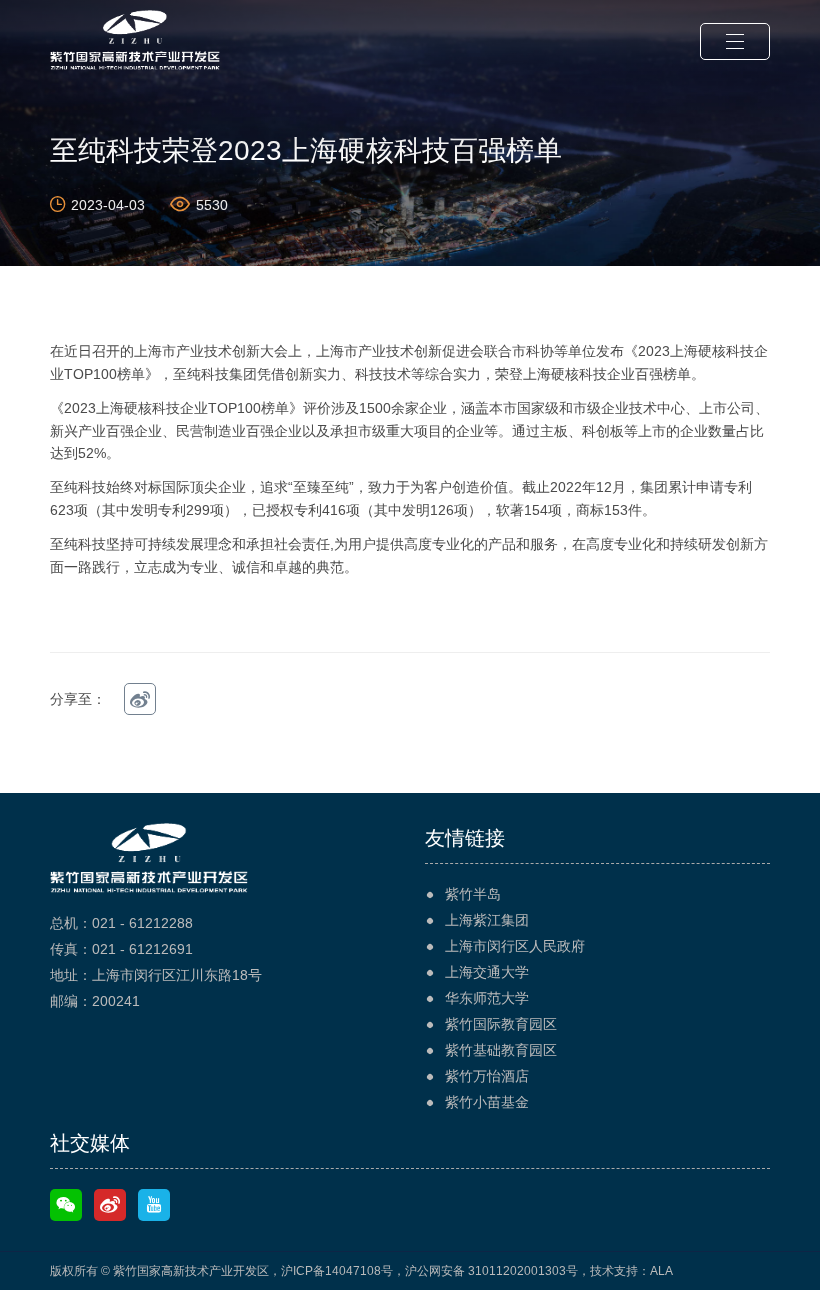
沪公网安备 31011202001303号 (491, 1271)
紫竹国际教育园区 (501, 1024)
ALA (661, 1271)
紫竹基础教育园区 (501, 1050)
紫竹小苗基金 (487, 1102)
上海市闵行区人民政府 (515, 946)
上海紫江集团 (487, 920)
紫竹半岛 (473, 894)
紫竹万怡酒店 (487, 1076)
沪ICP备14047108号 (337, 1271)
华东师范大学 (487, 998)
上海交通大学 (487, 972)
